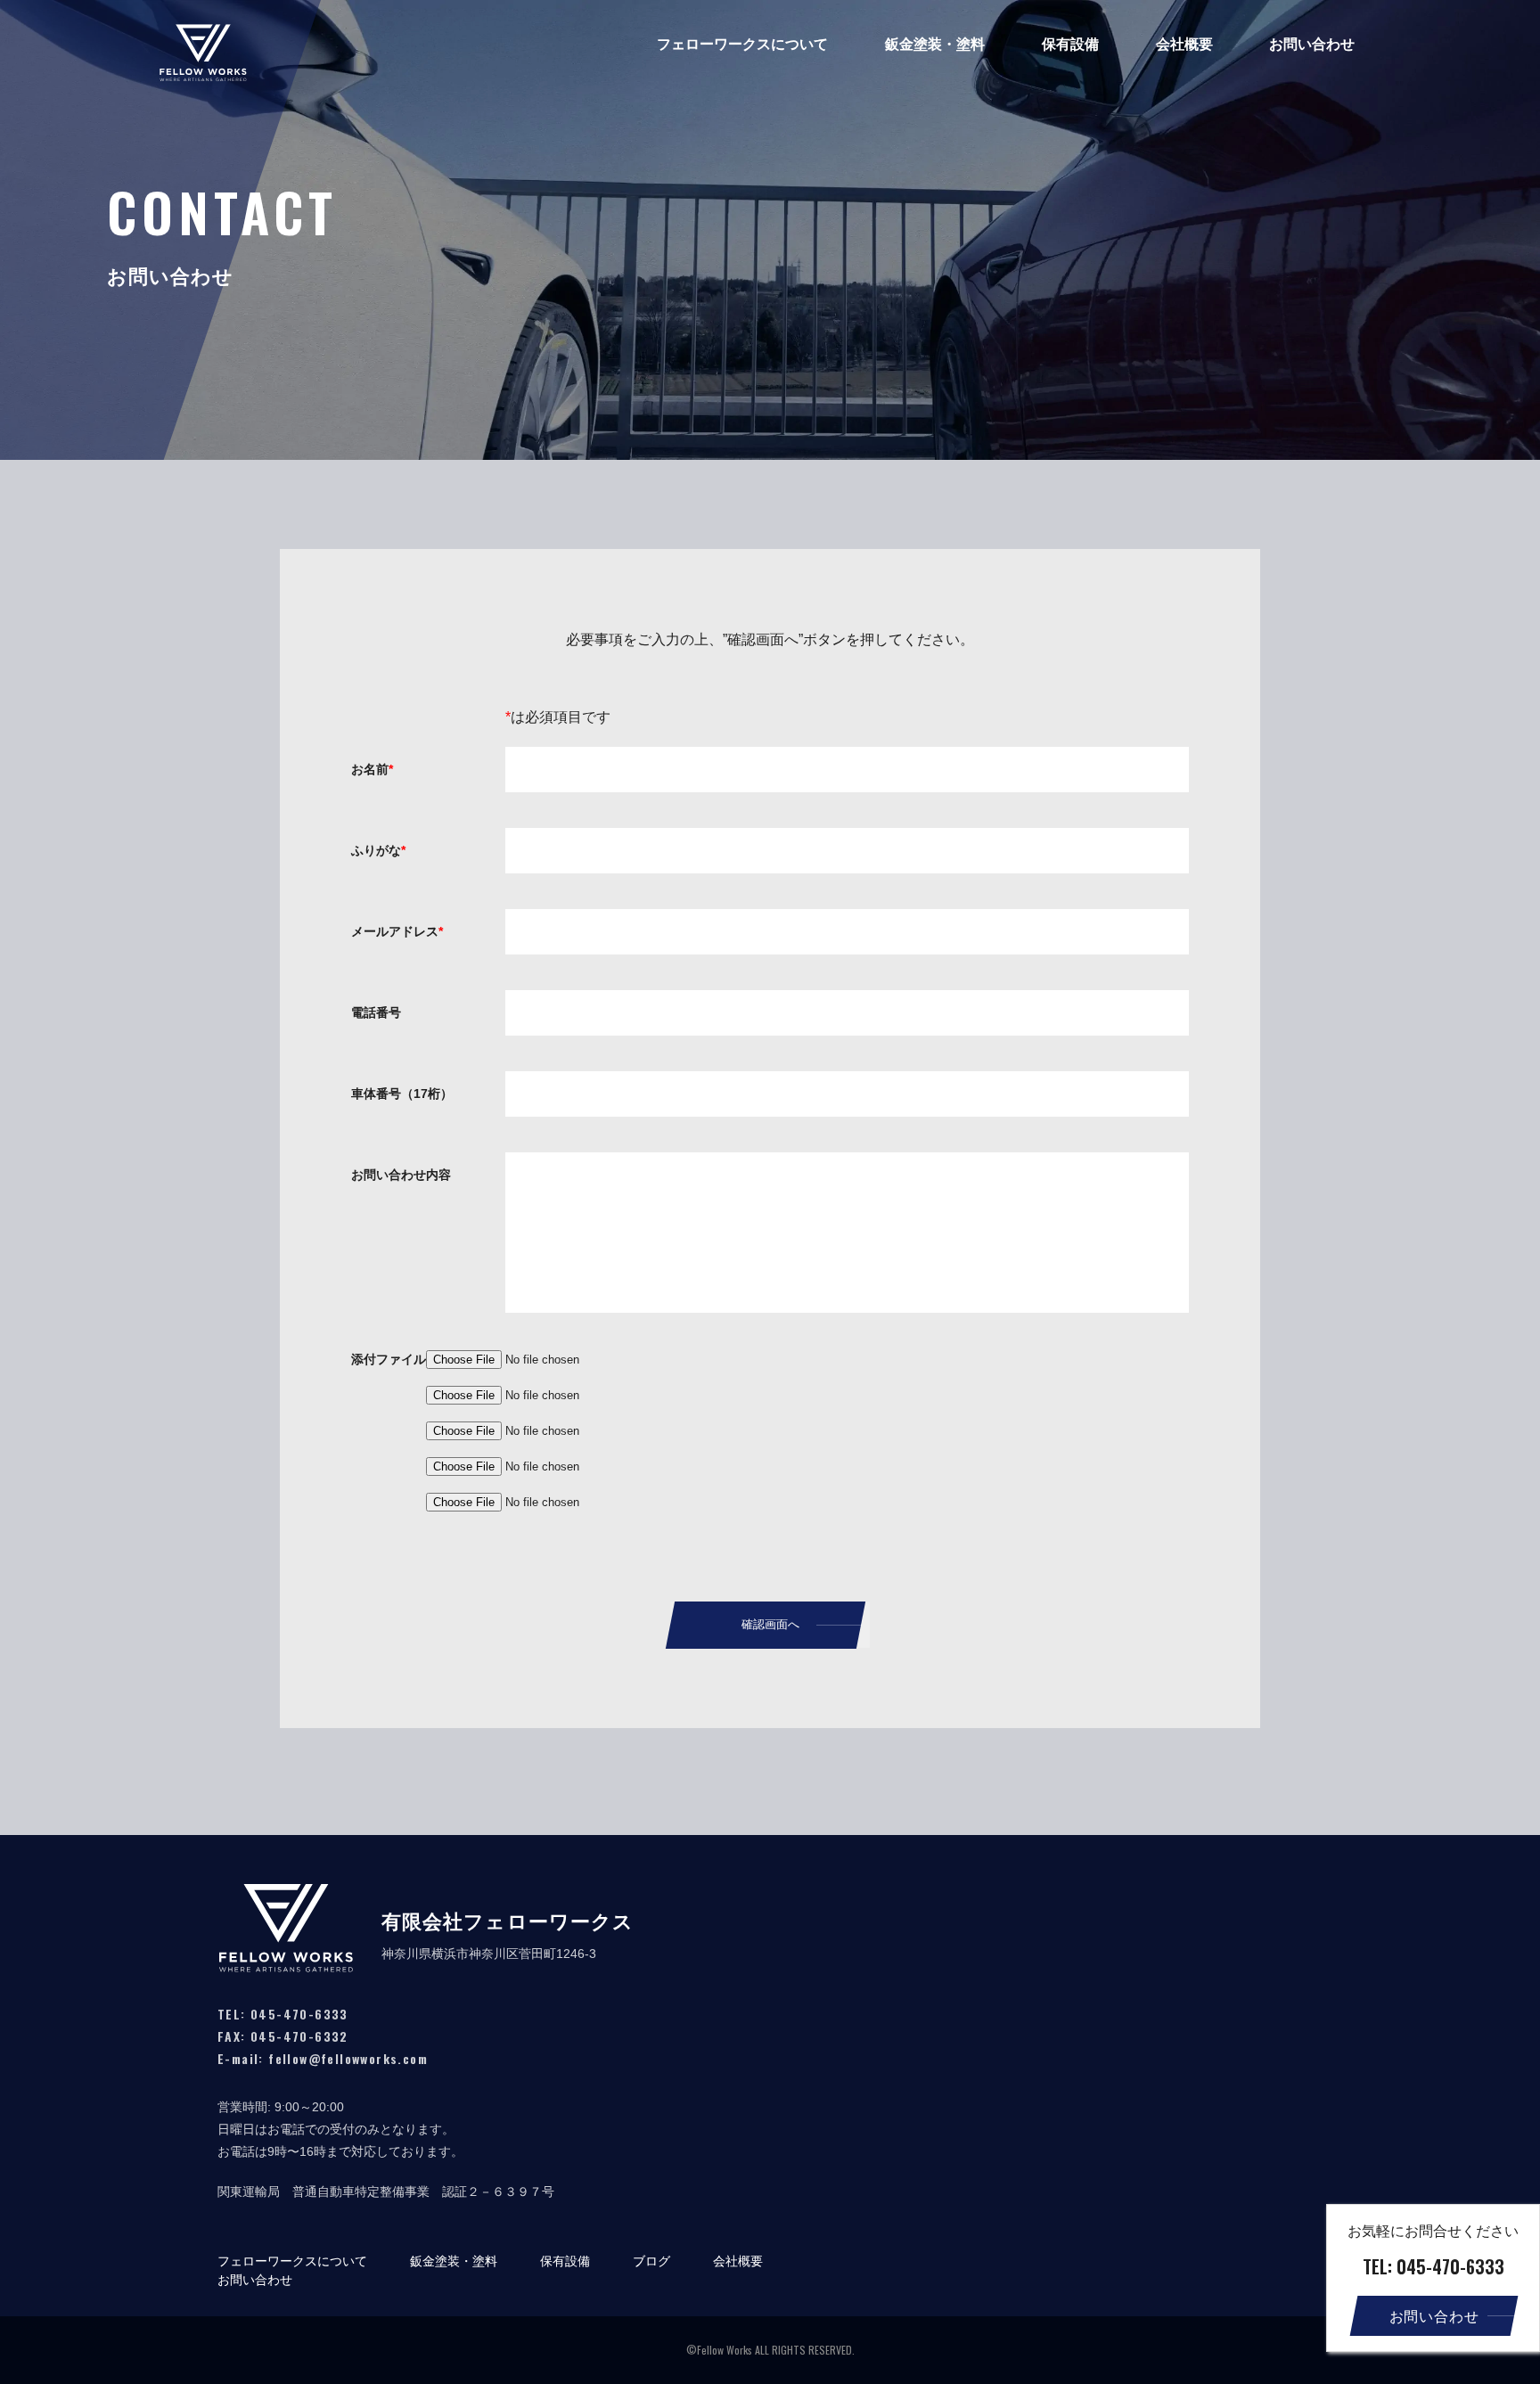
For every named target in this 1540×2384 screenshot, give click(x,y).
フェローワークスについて (742, 44)
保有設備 (1070, 44)
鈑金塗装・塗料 (935, 44)
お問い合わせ (1312, 44)
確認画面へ (770, 1624)
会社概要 (1184, 44)
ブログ (651, 2261)
